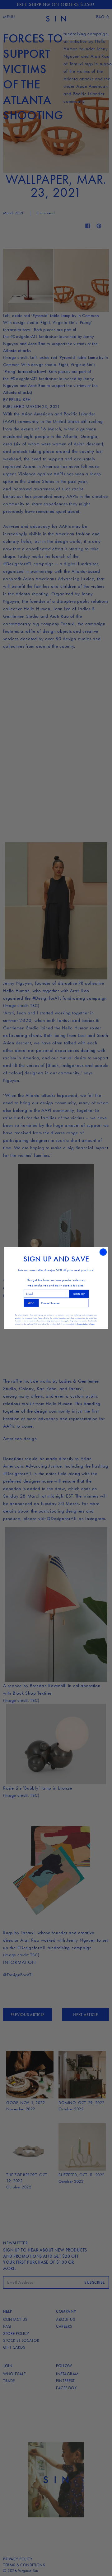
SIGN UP (79, 1294)
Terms (92, 1324)
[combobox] (31, 1303)
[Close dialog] (103, 1252)
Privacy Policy (83, 1324)
